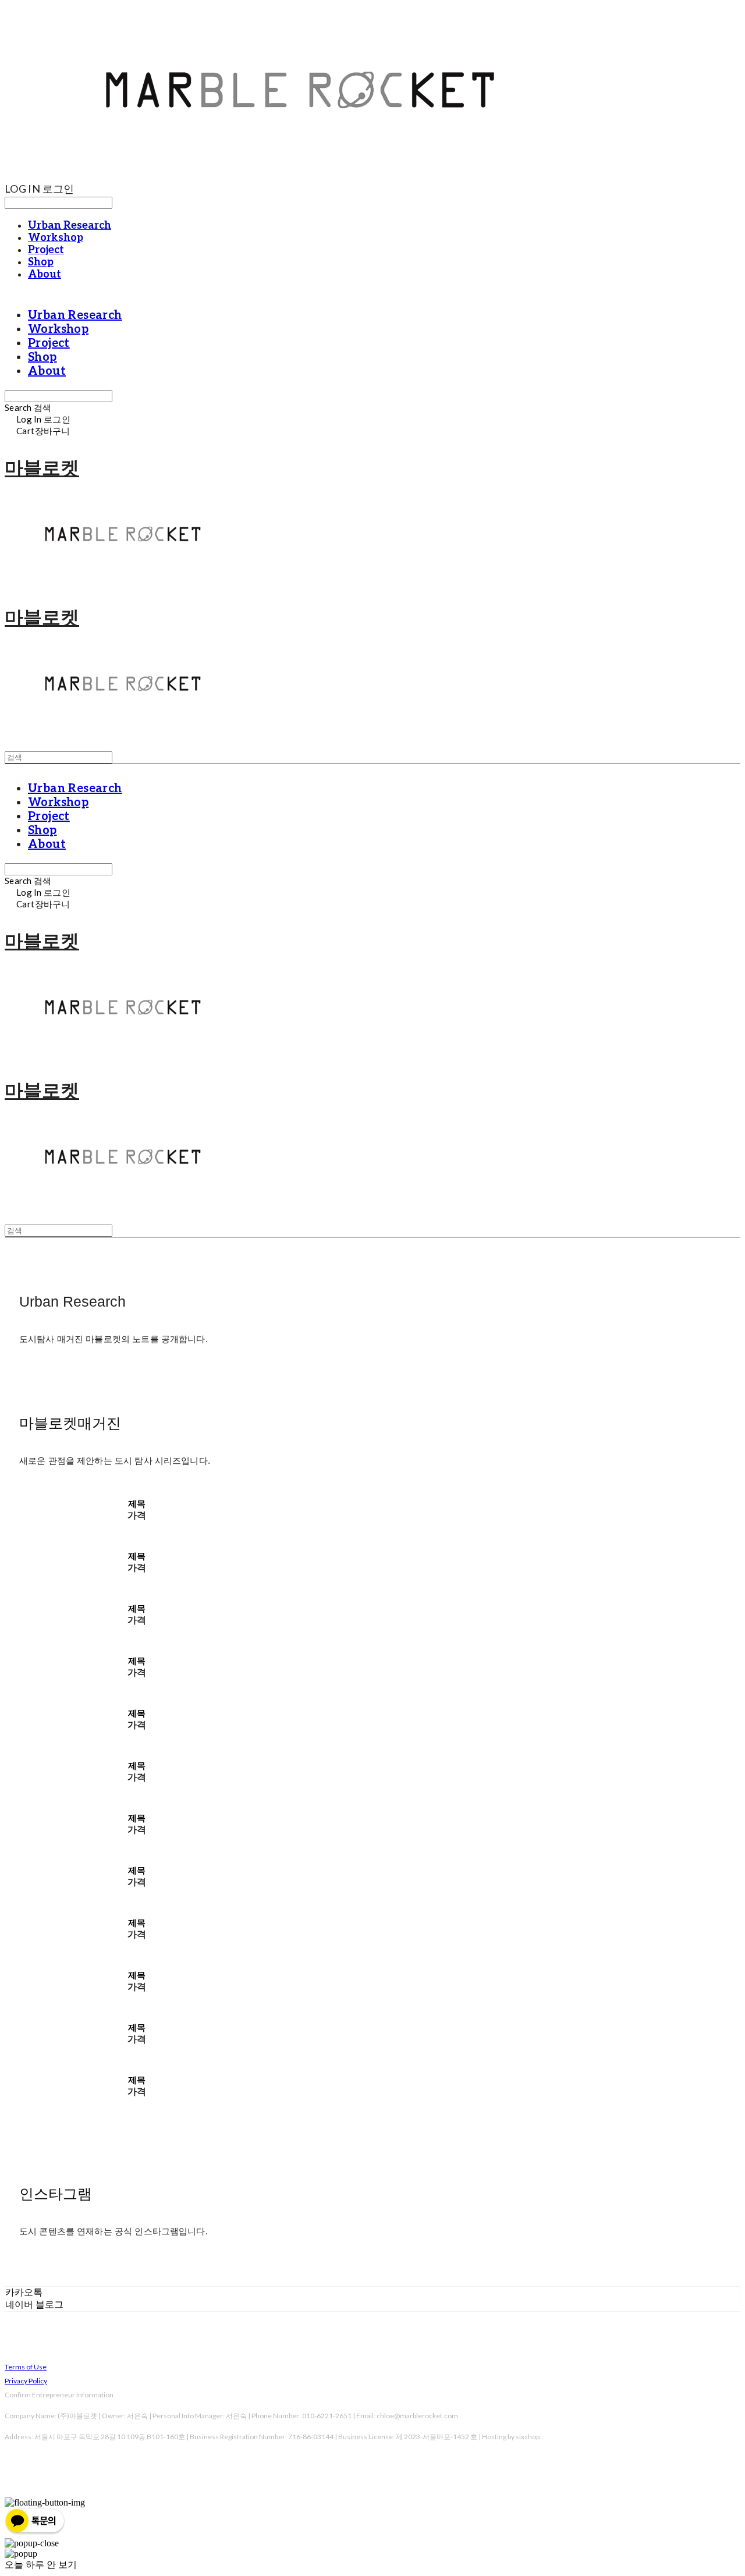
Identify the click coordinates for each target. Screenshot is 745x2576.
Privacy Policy (26, 2381)
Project (46, 250)
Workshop (56, 238)
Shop (41, 262)
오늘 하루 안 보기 (41, 2565)
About (45, 274)
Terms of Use (26, 2367)
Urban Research (70, 226)
